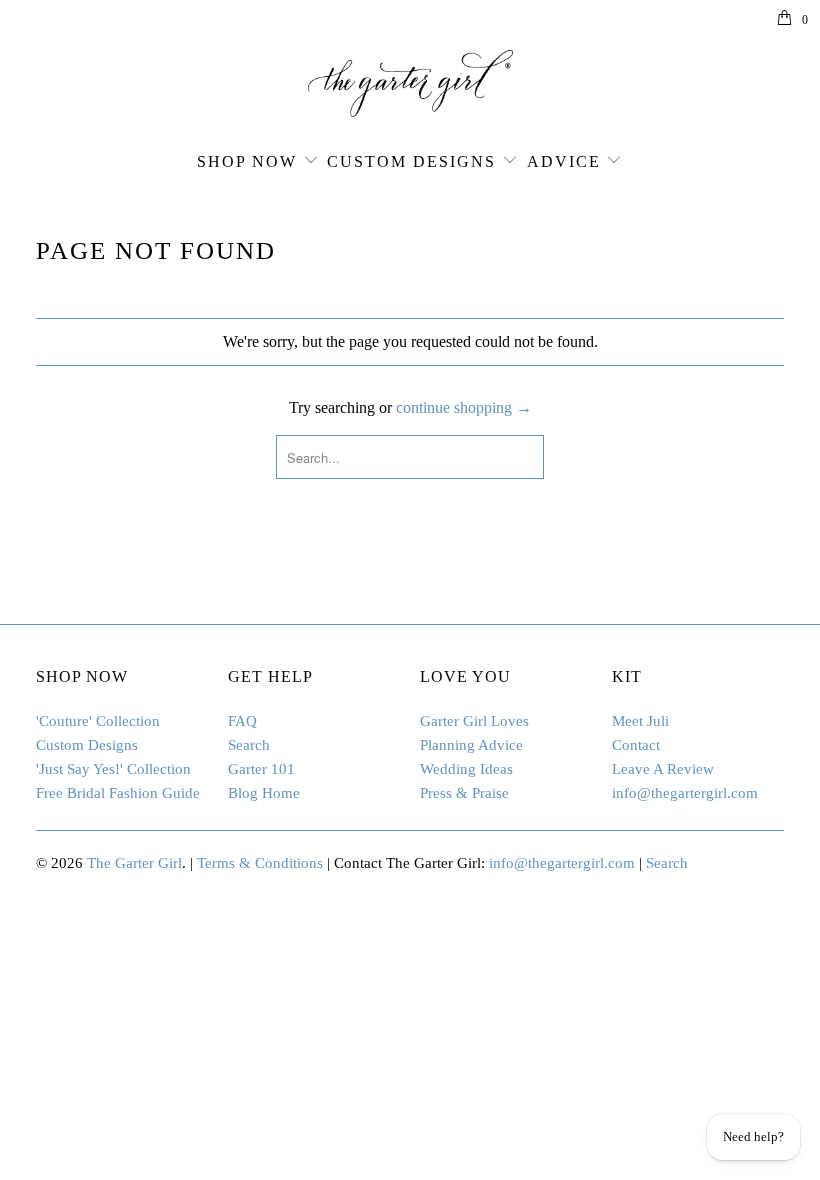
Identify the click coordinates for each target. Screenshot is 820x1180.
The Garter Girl (134, 863)
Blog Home (264, 793)
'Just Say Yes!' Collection (113, 769)
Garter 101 (261, 769)
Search (249, 745)
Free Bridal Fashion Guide (118, 793)
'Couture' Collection (98, 721)
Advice (564, 161)
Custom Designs (411, 161)
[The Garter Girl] (410, 83)
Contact (636, 745)
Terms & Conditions (260, 863)
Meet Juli (640, 721)
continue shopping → (464, 407)
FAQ (242, 721)
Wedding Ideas (466, 769)
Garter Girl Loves (474, 721)
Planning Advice (471, 745)
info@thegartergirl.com (685, 793)
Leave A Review (663, 769)
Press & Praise (464, 793)
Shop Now (247, 161)
